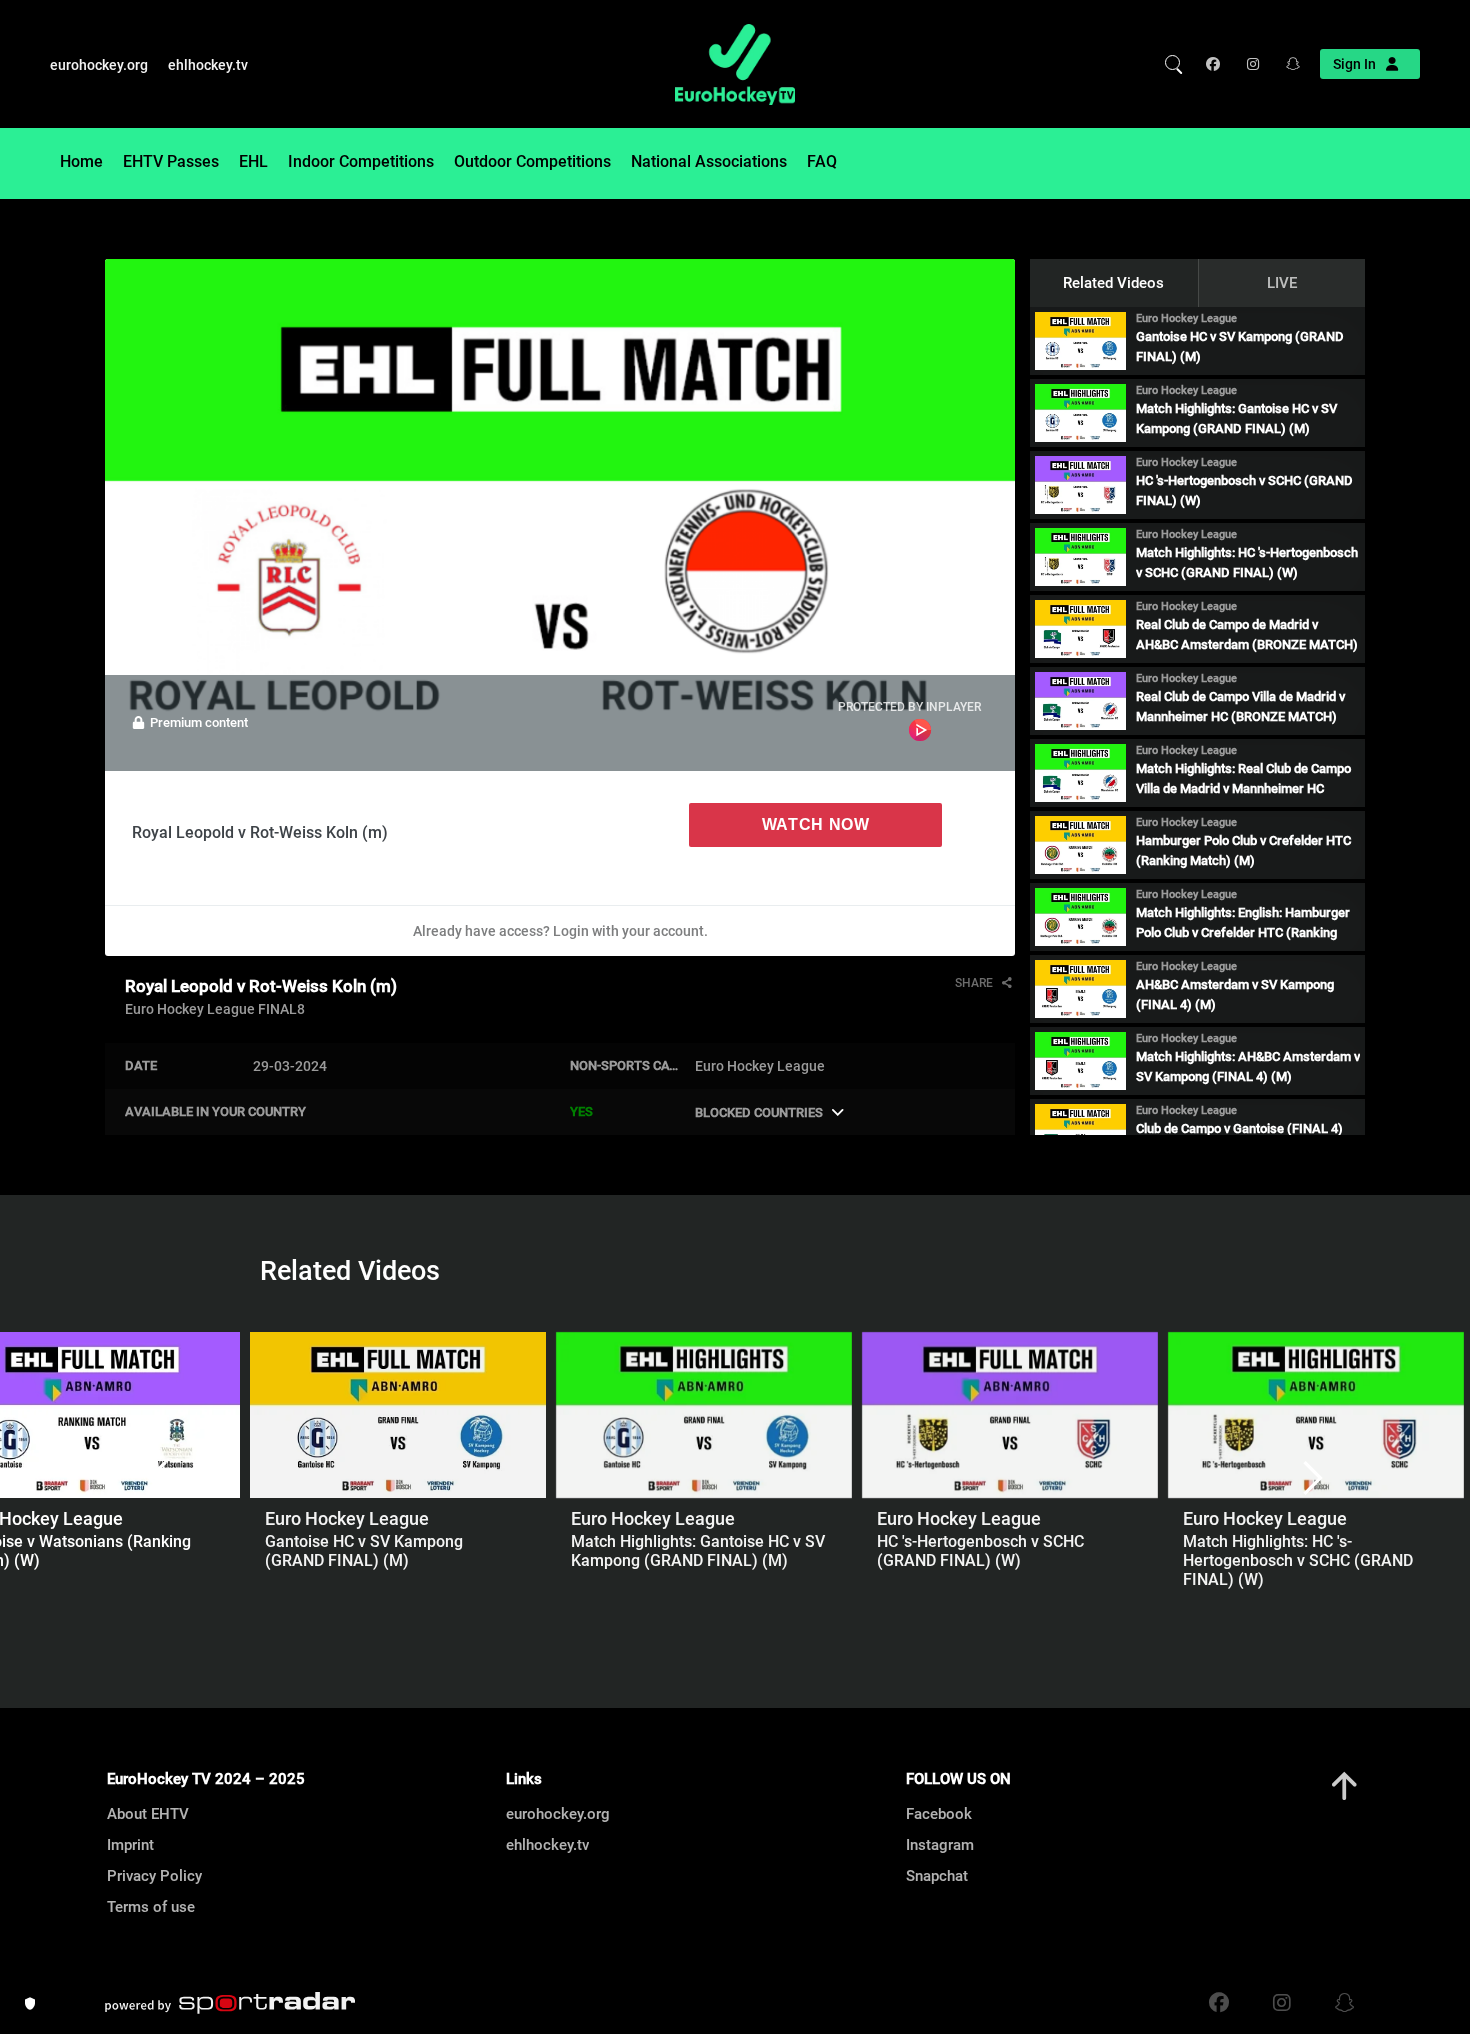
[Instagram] (1251, 64)
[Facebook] (1217, 64)
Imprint (130, 1845)
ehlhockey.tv (208, 65)
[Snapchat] (1286, 64)
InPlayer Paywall (920, 730)
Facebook (939, 1814)
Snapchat (937, 1876)
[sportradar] (230, 2003)
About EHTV (148, 1814)
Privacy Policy (154, 1876)
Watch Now (816, 824)
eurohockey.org (99, 65)
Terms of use (151, 1907)
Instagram (940, 1845)
